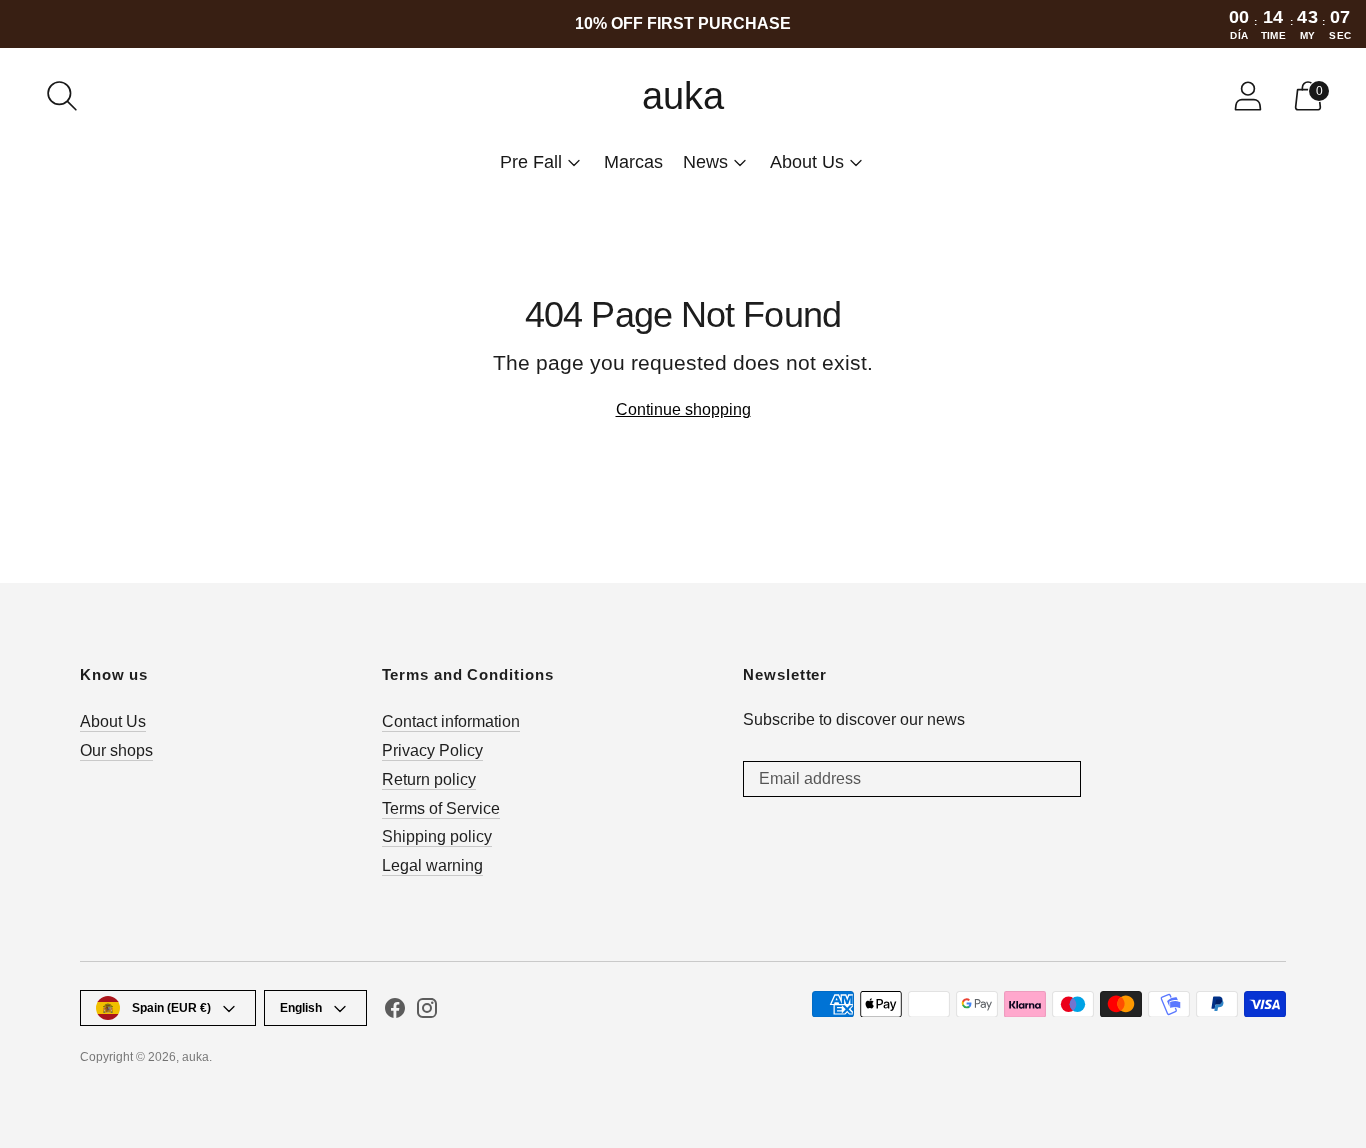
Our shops (116, 750)
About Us (113, 721)
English (301, 1008)
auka (195, 1057)
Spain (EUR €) (171, 1008)
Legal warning (432, 865)
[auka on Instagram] (427, 1012)
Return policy (429, 779)
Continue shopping (683, 409)
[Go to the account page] (1248, 96)
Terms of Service (441, 808)
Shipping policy (437, 836)
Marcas (633, 162)
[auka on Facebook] (395, 1012)
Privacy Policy (432, 750)
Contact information (451, 721)
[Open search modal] (62, 96)
